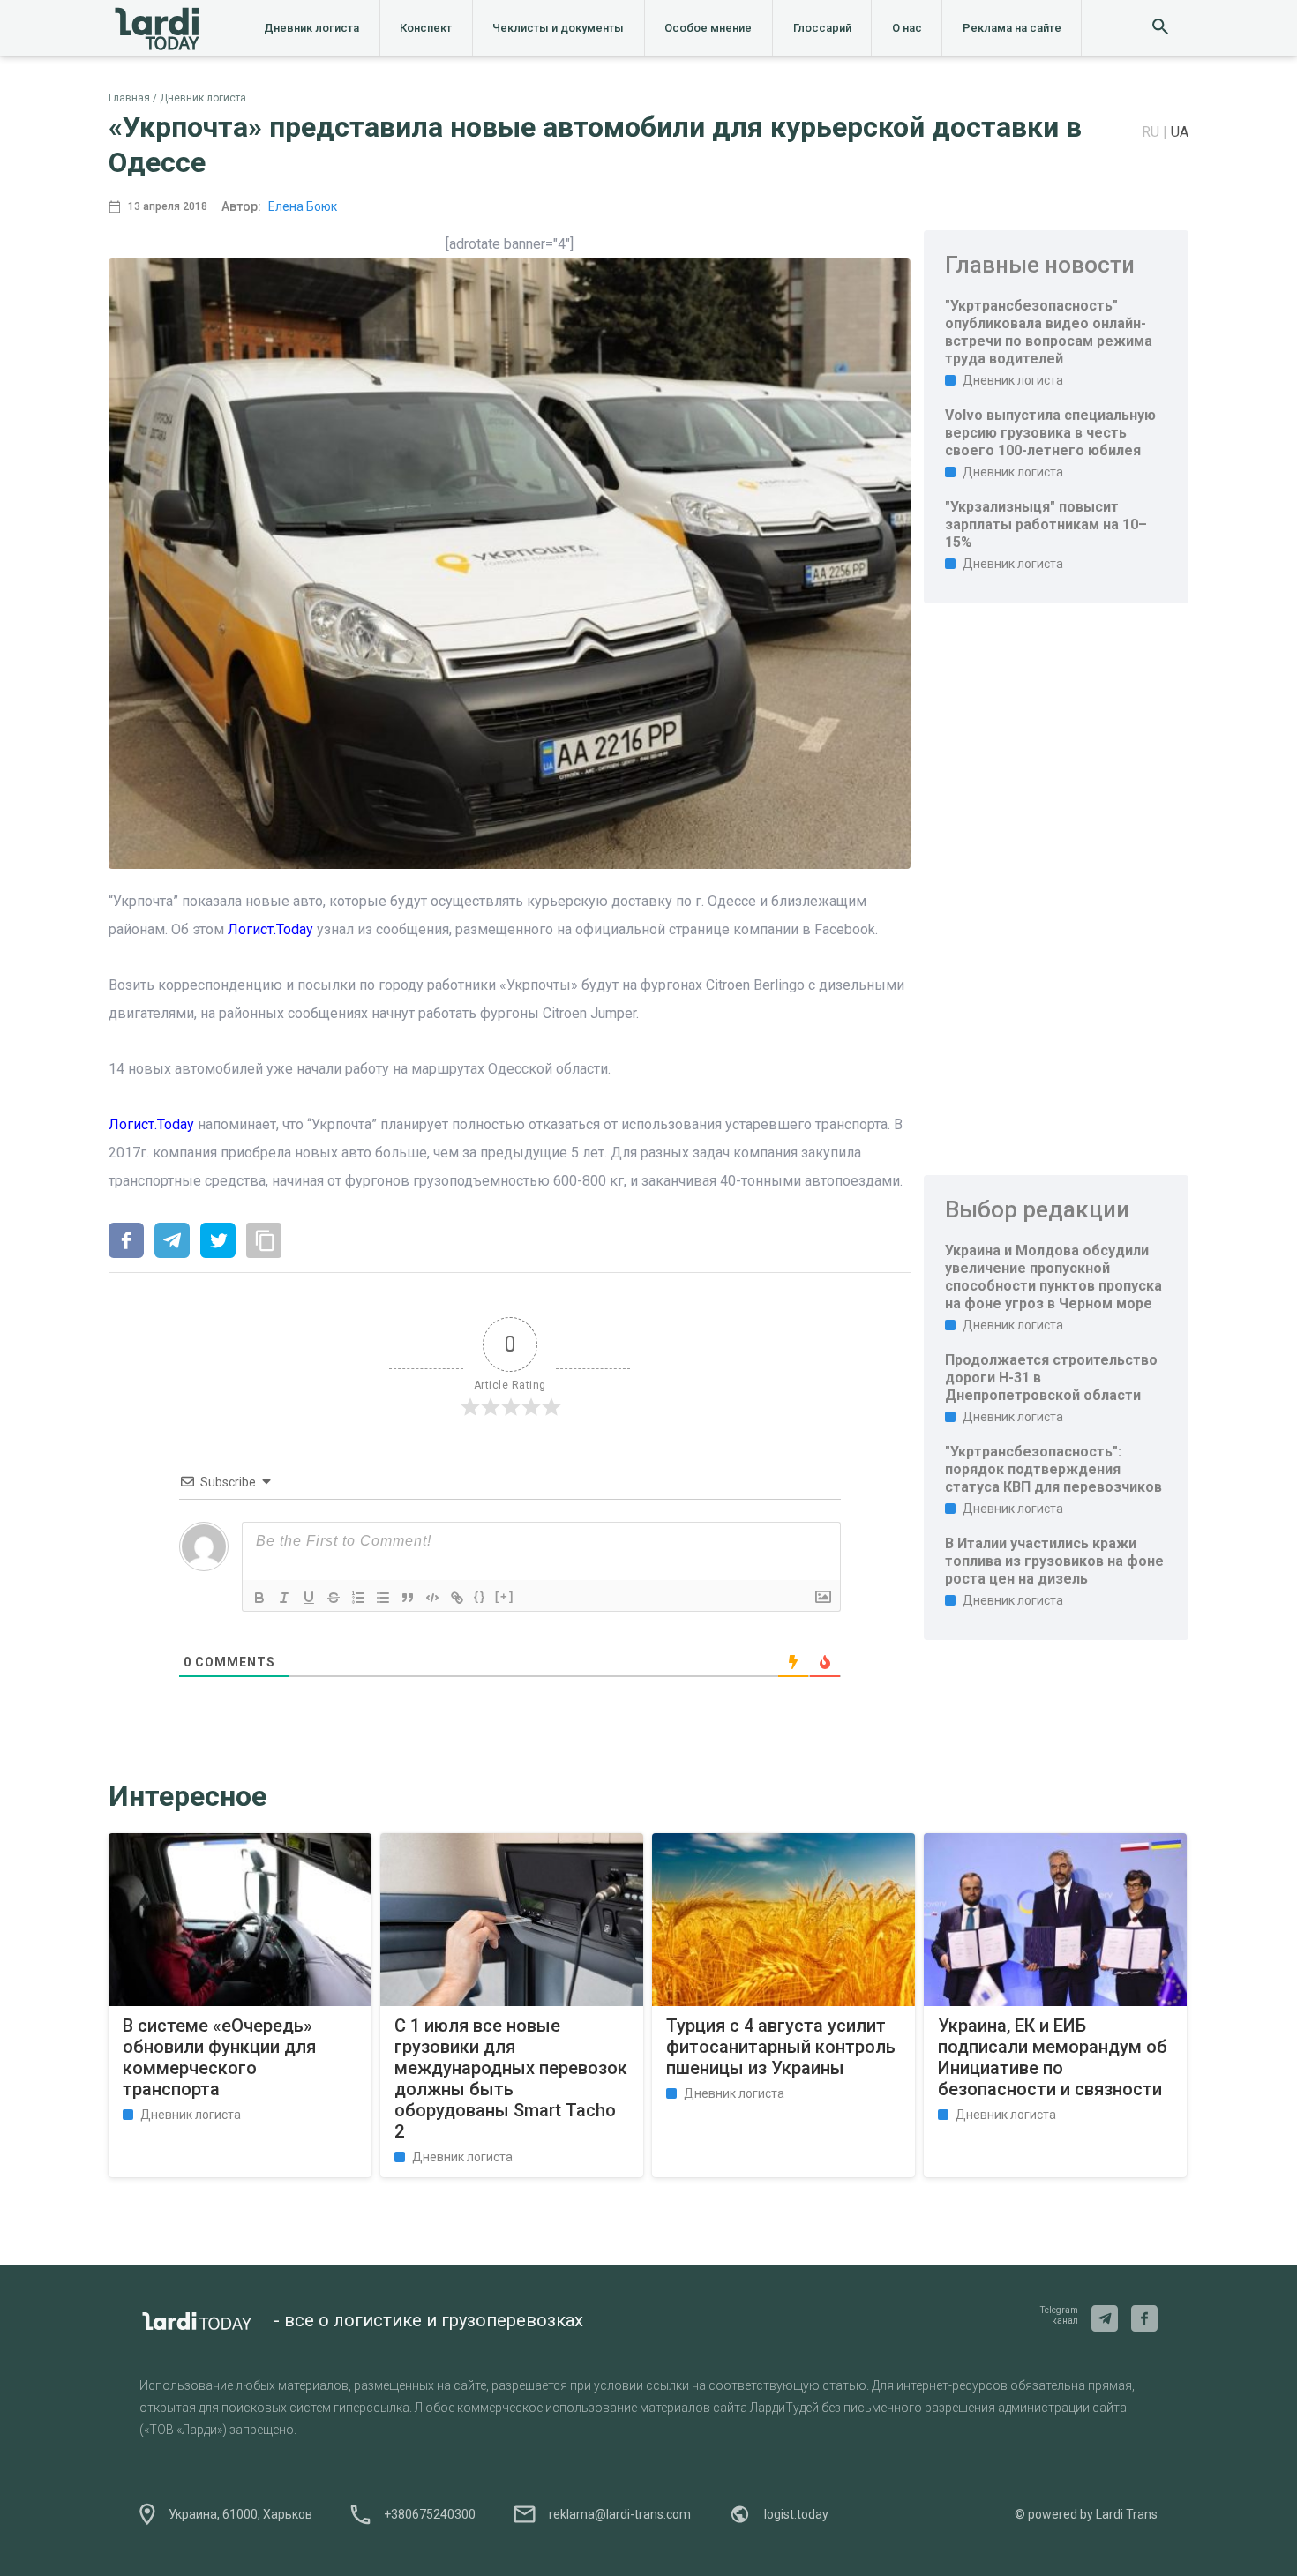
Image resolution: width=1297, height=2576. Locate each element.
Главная (129, 98)
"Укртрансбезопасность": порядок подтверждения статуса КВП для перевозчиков (1053, 1469)
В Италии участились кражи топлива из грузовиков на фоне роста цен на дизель (1054, 1561)
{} (480, 1596)
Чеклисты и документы (558, 28)
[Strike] (334, 1598)
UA (1180, 132)
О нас (907, 28)
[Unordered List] (383, 1598)
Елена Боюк (303, 206)
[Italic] (284, 1598)
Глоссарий (822, 28)
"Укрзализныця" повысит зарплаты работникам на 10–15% (1046, 524)
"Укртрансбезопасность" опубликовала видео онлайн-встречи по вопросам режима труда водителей (1049, 332)
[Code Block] (432, 1598)
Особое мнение (708, 28)
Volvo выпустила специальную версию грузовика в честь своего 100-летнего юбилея (1050, 433)
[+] (505, 1596)
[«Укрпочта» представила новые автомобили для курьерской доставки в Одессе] (126, 1242)
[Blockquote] (408, 1598)
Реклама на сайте (1012, 28)
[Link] (457, 1598)
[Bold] (259, 1598)
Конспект (426, 28)
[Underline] (309, 1598)
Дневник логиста (311, 28)
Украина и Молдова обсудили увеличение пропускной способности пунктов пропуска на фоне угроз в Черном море (1053, 1277)
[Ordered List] (358, 1598)
